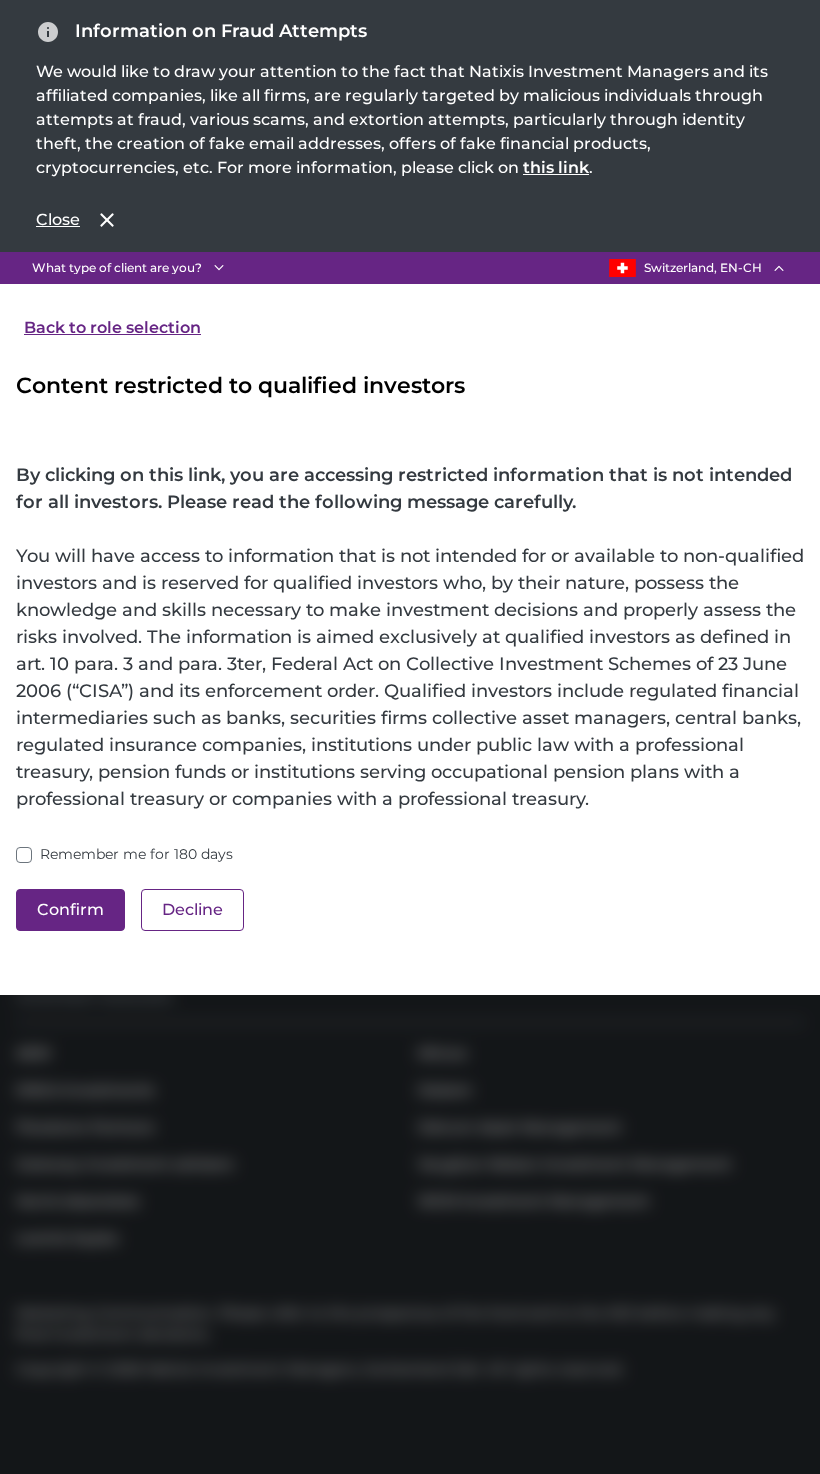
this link (556, 167)
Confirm (70, 909)
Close (58, 219)
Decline (192, 909)
